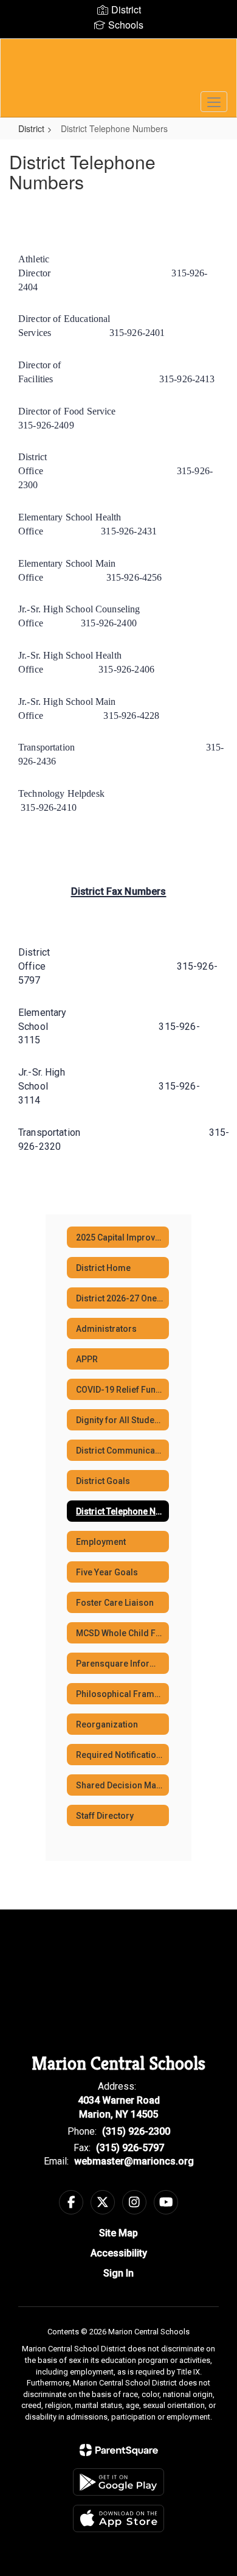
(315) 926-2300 (136, 2131)
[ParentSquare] (119, 2450)
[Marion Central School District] (119, 69)
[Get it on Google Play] (118, 2482)
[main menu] (214, 102)
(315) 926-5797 (130, 2148)
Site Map (118, 2233)
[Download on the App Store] (118, 2518)
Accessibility (119, 2253)
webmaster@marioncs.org (134, 2161)
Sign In (118, 2273)
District (31, 128)
